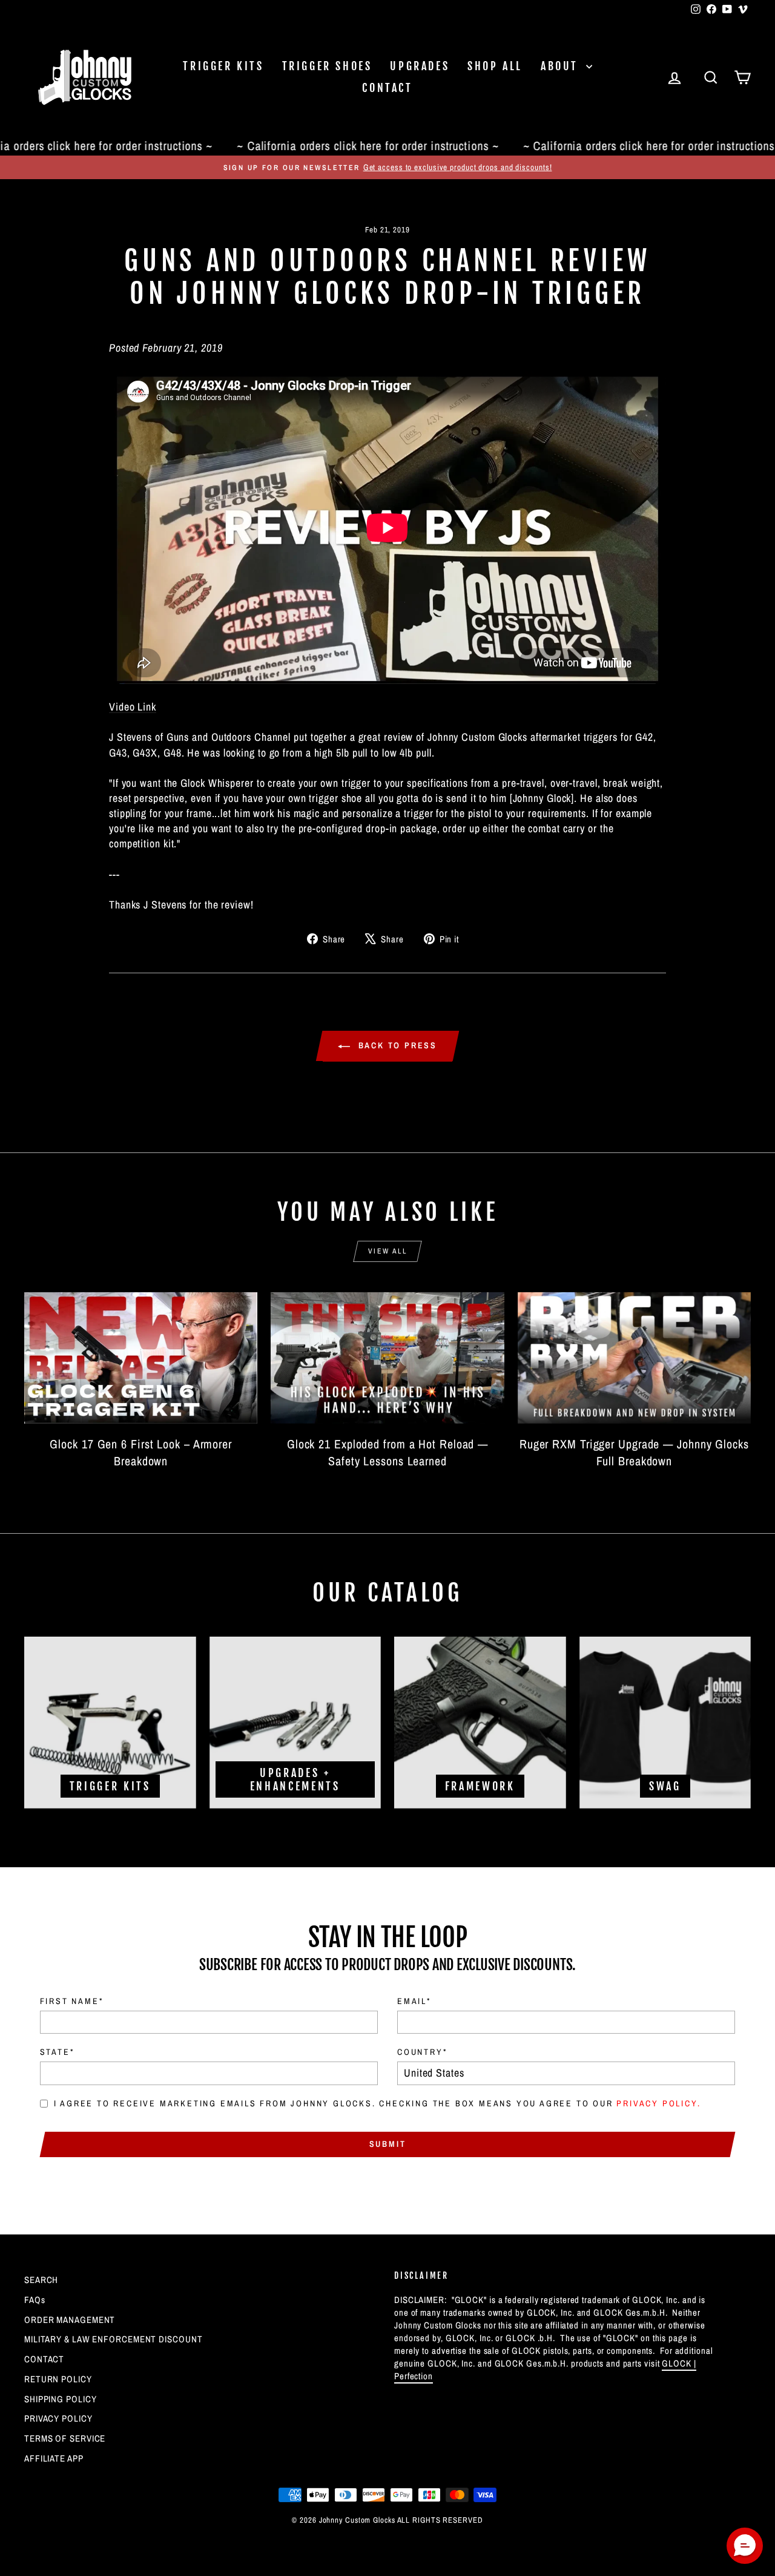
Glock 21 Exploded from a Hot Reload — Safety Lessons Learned (387, 1452)
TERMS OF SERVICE (65, 2438)
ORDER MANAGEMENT (70, 2320)
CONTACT (387, 88)
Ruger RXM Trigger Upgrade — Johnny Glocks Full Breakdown (634, 1452)
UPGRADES (420, 66)
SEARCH (41, 2280)
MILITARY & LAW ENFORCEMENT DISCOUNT (114, 2339)
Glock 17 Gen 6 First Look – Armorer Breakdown (141, 1452)
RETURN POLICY (58, 2379)
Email (414, 2001)
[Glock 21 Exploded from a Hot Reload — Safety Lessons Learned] (387, 1358)
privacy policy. (658, 2103)
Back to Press (396, 1045)
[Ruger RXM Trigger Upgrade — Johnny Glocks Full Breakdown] (634, 1358)
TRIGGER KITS (223, 66)
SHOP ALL (495, 66)
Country (422, 2052)
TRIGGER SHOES (327, 66)
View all (387, 1251)
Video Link (133, 707)
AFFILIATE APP (54, 2458)
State (57, 2052)
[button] (745, 2546)
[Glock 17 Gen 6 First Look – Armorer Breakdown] (141, 1358)
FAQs (35, 2300)
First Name (72, 2001)
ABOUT (562, 66)
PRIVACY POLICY (58, 2418)
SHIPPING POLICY (61, 2399)
